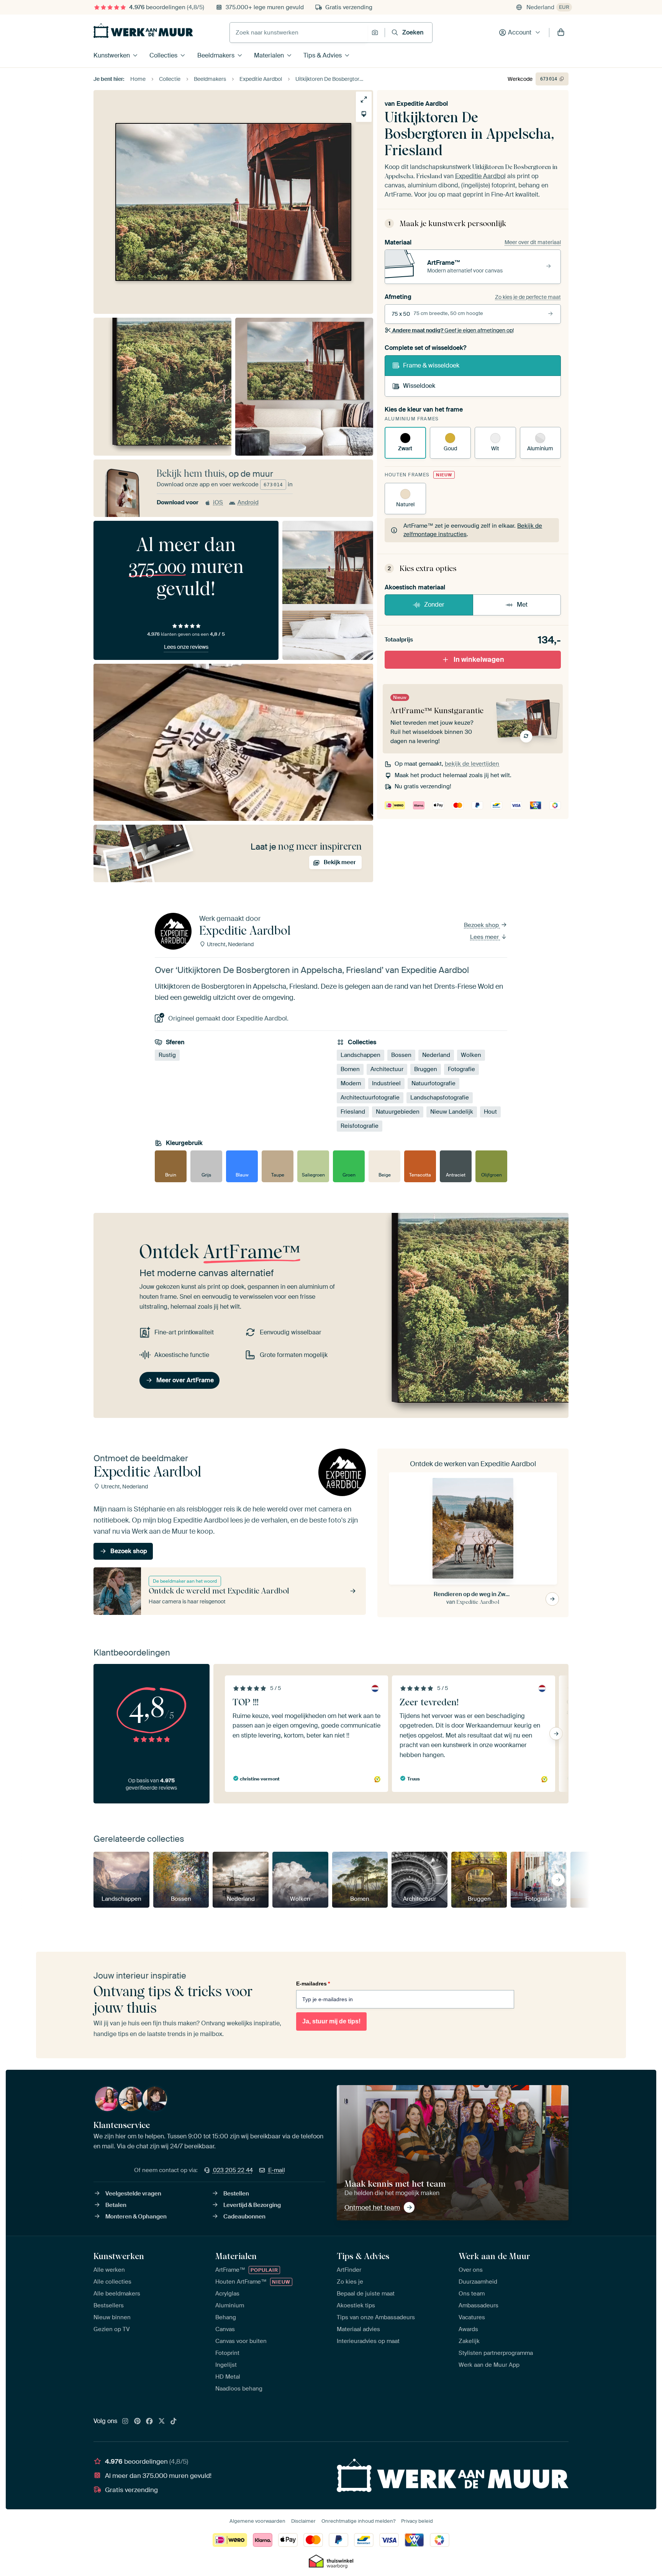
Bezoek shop (482, 925)
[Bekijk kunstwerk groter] (364, 99)
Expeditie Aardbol (422, 104)
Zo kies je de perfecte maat (528, 297)
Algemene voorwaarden (257, 2521)
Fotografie (461, 1069)
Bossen (401, 1055)
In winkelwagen (479, 660)
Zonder (434, 605)
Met (522, 605)
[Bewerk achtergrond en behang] (364, 114)
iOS (218, 502)
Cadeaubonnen (244, 2217)
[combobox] (299, 33)
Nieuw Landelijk (452, 1112)
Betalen (116, 2205)
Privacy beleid (417, 2521)
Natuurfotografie (433, 1083)
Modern (351, 1083)
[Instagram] (125, 2422)
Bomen (350, 1069)
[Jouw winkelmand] (561, 33)
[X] (162, 2422)
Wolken (471, 1055)
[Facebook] (149, 2422)
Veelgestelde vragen (133, 2194)
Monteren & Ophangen (136, 2217)
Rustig (167, 1055)
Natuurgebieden (398, 1112)
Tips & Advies (323, 55)
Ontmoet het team (372, 2207)
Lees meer (485, 937)
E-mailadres (313, 1984)
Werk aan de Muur (494, 2256)
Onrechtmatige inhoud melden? (358, 2521)
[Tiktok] (174, 2422)
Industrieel (386, 1083)
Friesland (353, 1112)
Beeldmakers (216, 55)
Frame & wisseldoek (431, 365)
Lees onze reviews (186, 647)
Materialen (269, 55)
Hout (490, 1112)
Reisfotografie (360, 1126)
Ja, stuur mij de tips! (331, 2021)
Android (248, 502)
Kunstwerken (112, 55)
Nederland (436, 1055)
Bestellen (236, 2194)
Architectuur (387, 1069)
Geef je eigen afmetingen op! (453, 330)
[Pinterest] (138, 2422)
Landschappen (360, 1055)
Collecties (163, 55)
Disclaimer (303, 2521)
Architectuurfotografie (370, 1098)
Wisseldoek (419, 386)
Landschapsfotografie (440, 1098)
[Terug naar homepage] (143, 31)
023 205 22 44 (233, 2170)
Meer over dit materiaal (533, 242)
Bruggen (426, 1069)
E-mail (277, 2170)
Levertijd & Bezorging (252, 2205)
